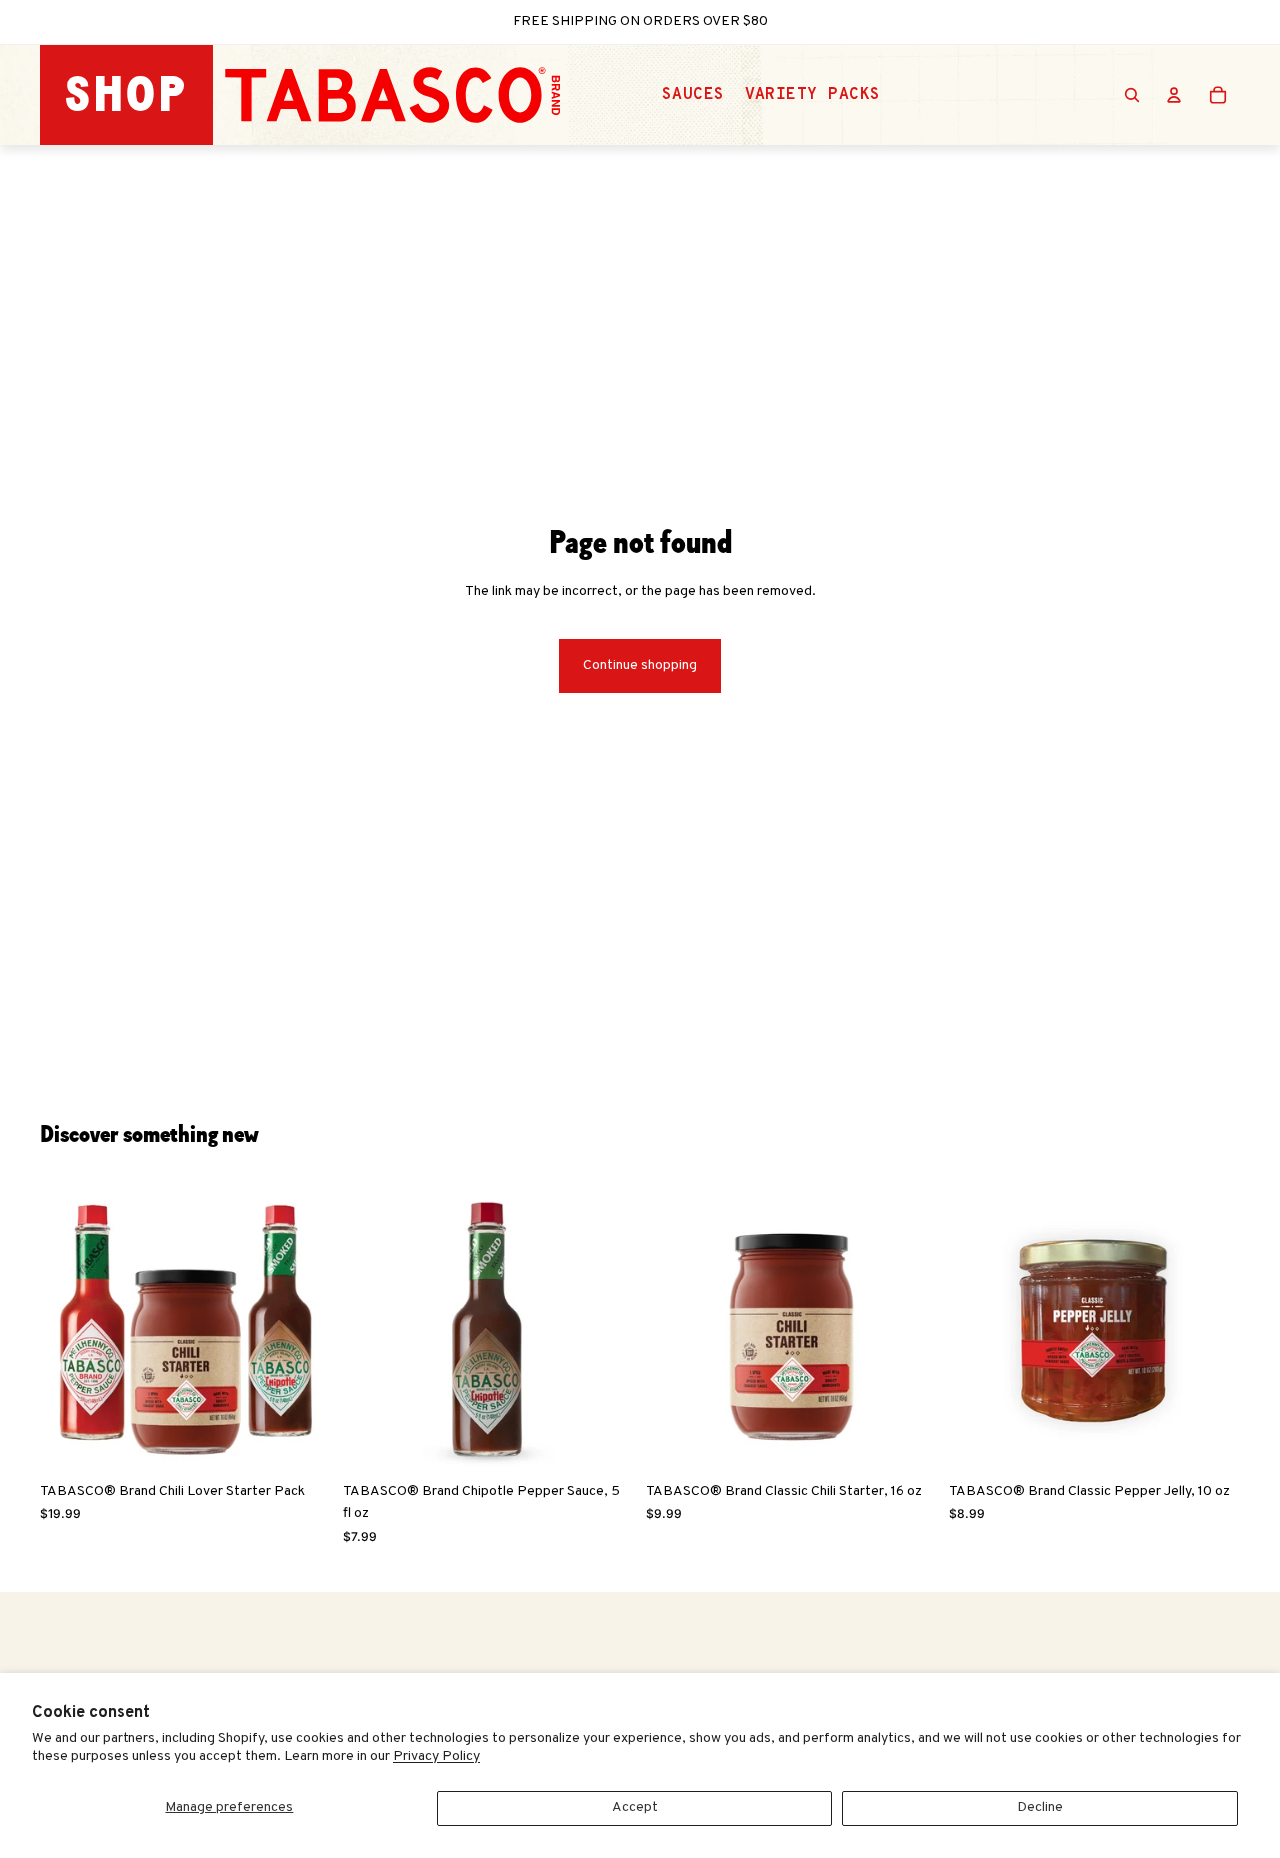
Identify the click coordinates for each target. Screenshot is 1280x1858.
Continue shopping (640, 665)
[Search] (1132, 95)
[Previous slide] (70, 1328)
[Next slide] (301, 1328)
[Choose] (603, 1442)
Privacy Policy (436, 1756)
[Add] (300, 1442)
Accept (635, 1807)
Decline (1040, 1807)
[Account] (1174, 95)
